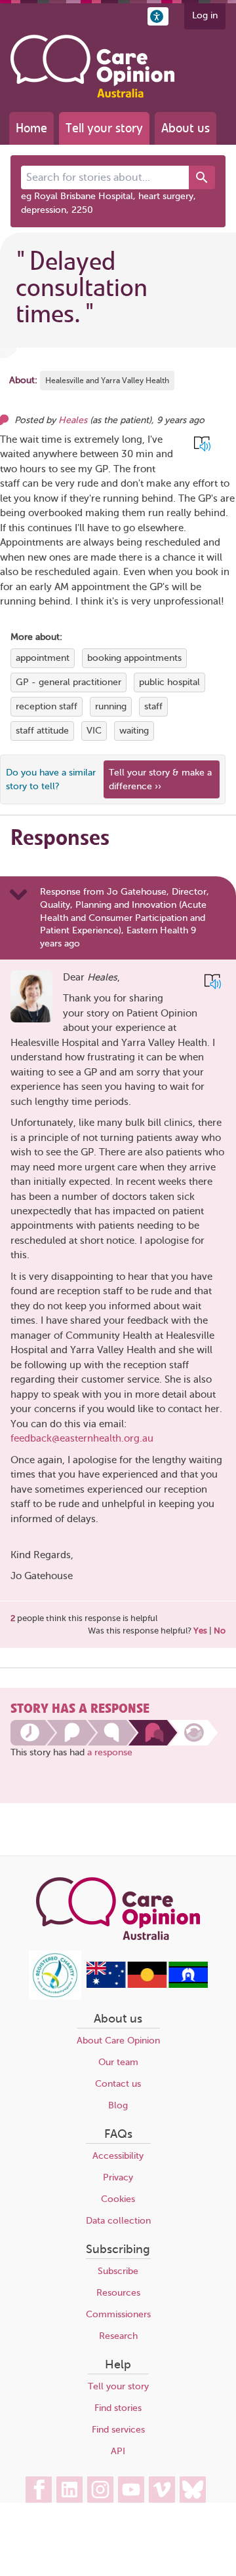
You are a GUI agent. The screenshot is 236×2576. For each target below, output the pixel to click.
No (220, 1631)
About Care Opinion (118, 2041)
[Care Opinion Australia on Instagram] (100, 2490)
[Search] (202, 177)
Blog (118, 2105)
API (118, 2451)
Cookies (118, 2199)
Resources (118, 2293)
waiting (134, 731)
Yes (200, 1631)
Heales (73, 420)
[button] (158, 16)
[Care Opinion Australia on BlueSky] (193, 2490)
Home (31, 128)
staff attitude (42, 731)
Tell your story (104, 128)
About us (186, 128)
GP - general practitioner (69, 682)
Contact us (118, 2084)
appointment (43, 658)
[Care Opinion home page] (92, 66)
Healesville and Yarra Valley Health (107, 381)
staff (153, 706)
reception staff (47, 706)
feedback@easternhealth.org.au (82, 1438)
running (111, 706)
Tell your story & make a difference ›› (160, 779)
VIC (94, 731)
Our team (118, 2062)
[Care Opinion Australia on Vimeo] (162, 2490)
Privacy (118, 2177)
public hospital (169, 682)
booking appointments (134, 658)
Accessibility (118, 2156)
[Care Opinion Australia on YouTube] (131, 2490)
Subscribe (118, 2271)
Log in (205, 15)
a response (110, 1752)
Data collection (118, 2221)
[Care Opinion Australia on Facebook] (39, 2490)
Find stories (118, 2408)
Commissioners (118, 2314)
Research (118, 2336)
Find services (118, 2430)
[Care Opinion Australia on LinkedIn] (69, 2490)
